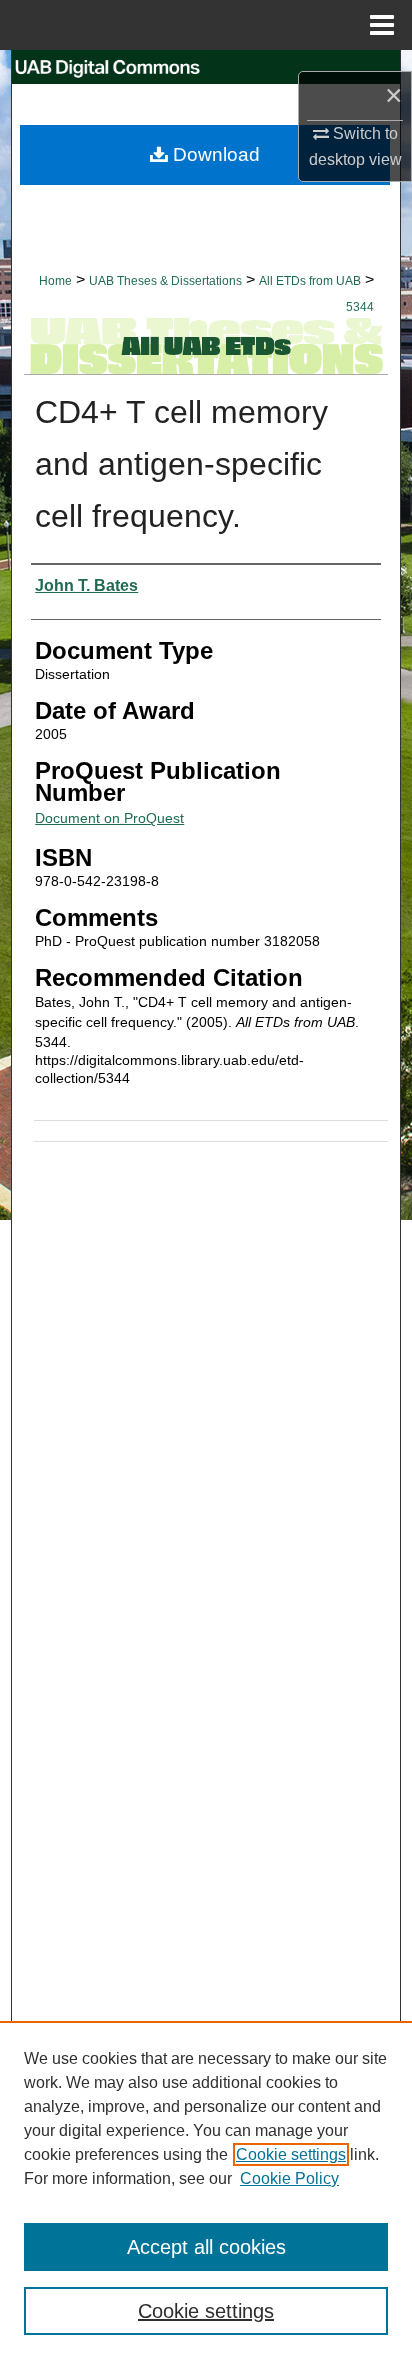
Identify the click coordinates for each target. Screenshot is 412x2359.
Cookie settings (291, 2154)
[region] (206, 2190)
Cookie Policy (289, 2178)
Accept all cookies (206, 2247)
